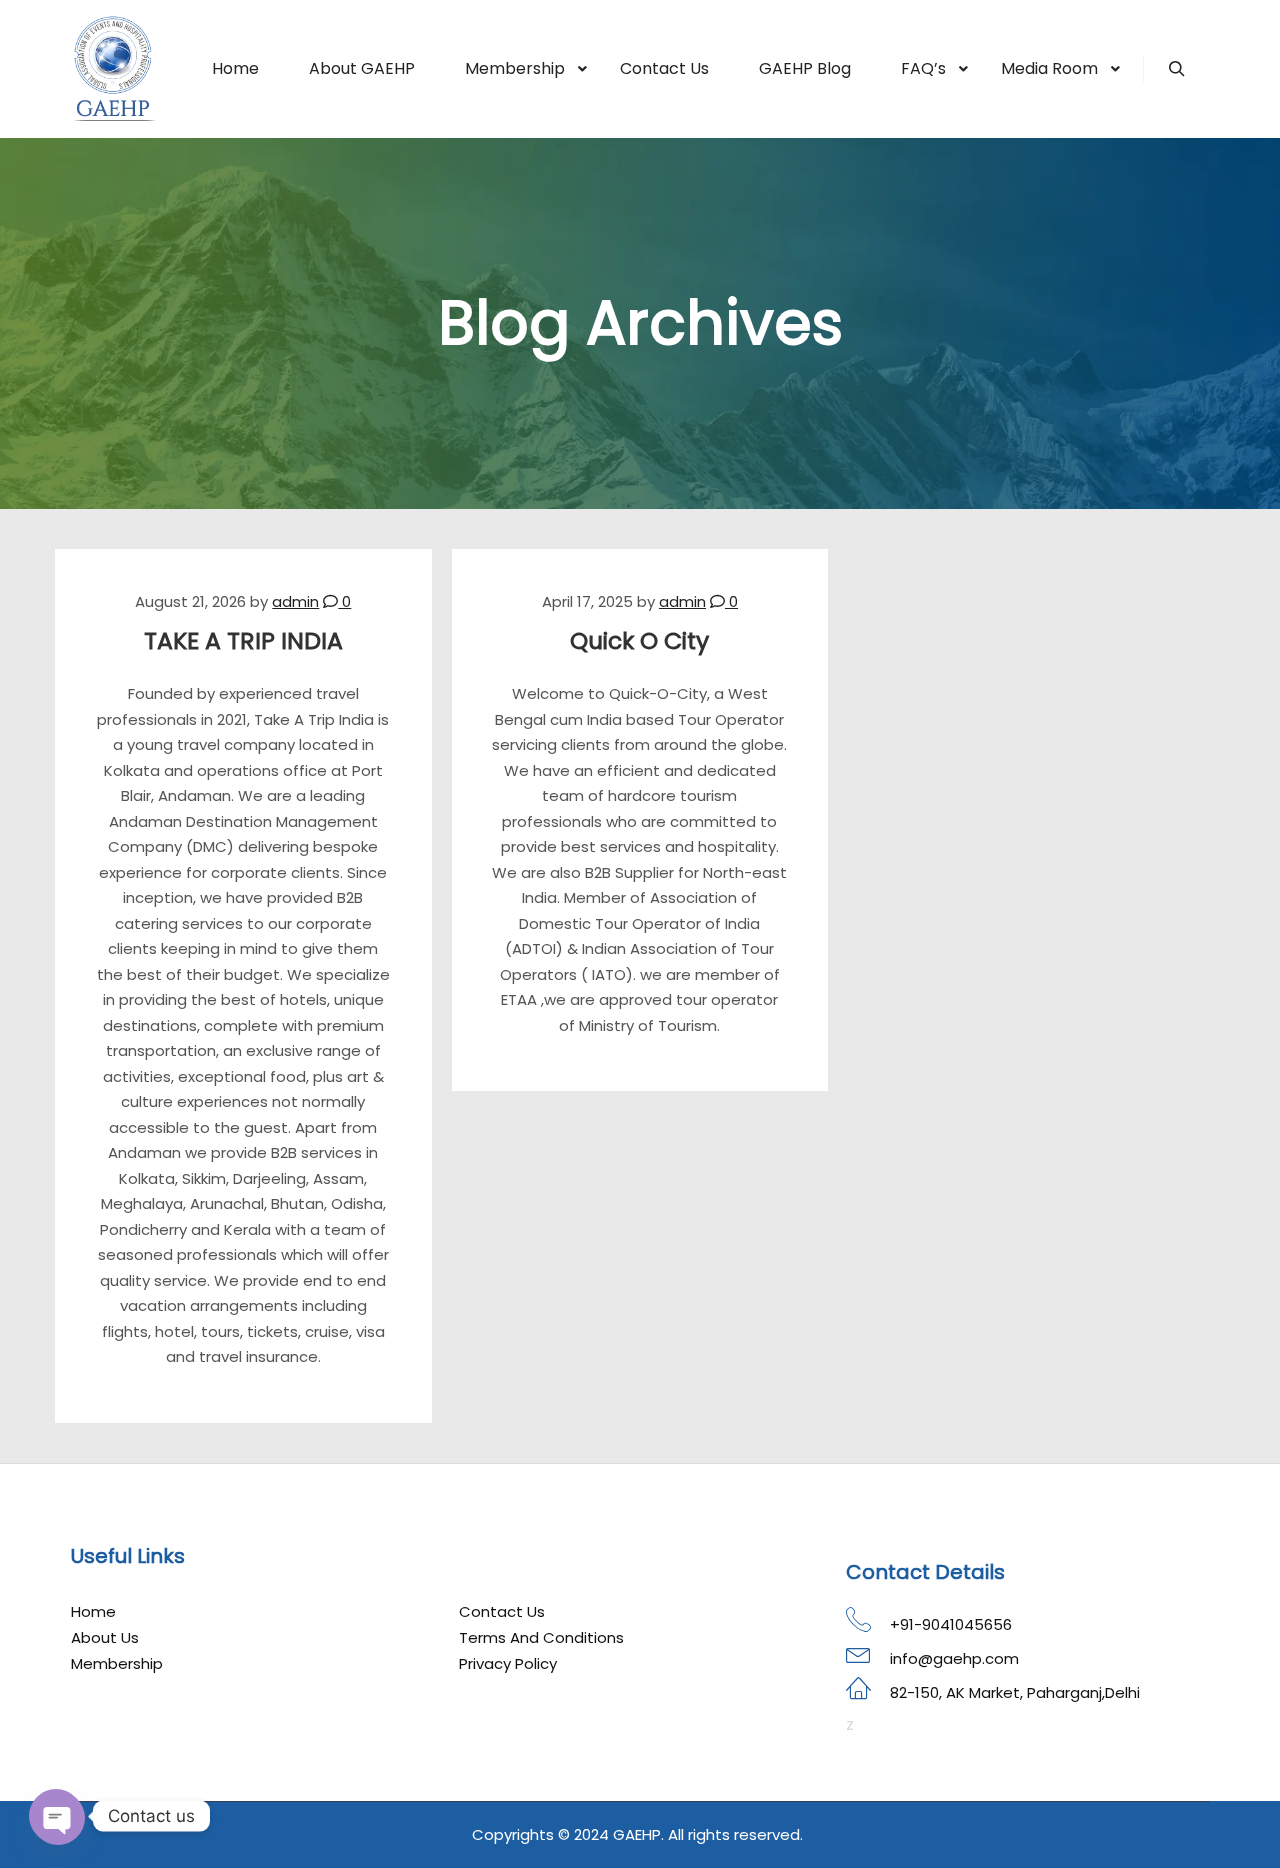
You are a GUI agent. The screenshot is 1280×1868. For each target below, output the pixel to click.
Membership (117, 1663)
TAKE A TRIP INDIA (243, 640)
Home (93, 1611)
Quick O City (639, 640)
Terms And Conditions (541, 1637)
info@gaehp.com (954, 1658)
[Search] (1177, 69)
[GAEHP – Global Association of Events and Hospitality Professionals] (115, 69)
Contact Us (502, 1611)
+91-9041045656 (951, 1624)
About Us (105, 1637)
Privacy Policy (508, 1663)
